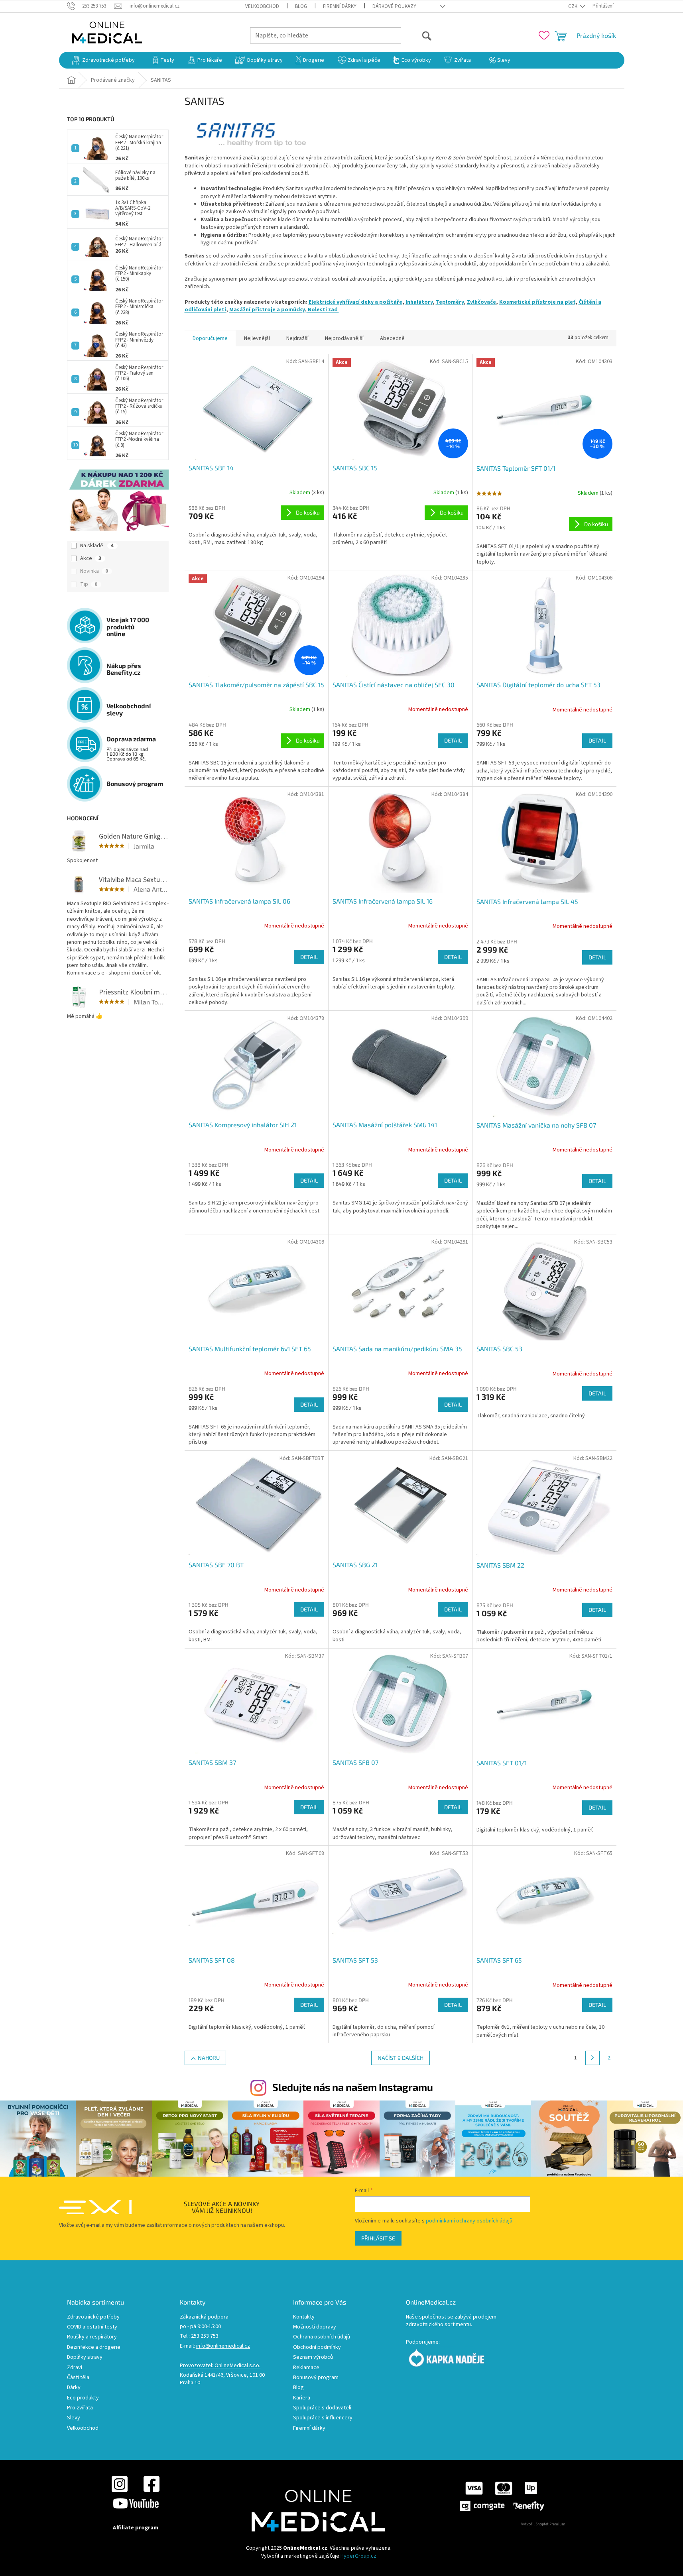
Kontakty (304, 2317)
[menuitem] (103, 60)
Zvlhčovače (481, 302)
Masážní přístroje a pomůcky (267, 310)
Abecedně (392, 338)
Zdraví (75, 2368)
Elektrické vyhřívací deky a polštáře (355, 302)
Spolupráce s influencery (323, 2418)
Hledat (416, 35)
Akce (91, 558)
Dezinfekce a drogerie (94, 2347)
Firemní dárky (340, 6)
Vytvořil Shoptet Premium (543, 2524)
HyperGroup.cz (358, 2556)
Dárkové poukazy (394, 6)
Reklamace (306, 2368)
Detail (453, 740)
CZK (573, 6)
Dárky (74, 2388)
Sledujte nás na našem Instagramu (353, 2087)
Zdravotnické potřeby (93, 2317)
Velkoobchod (262, 6)
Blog (301, 6)
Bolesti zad (323, 310)
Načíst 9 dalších (401, 2058)
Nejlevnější (257, 338)
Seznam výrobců (313, 2357)
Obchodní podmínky (317, 2347)
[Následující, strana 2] (592, 2058)
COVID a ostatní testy (92, 2327)
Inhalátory (419, 302)
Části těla (78, 2378)
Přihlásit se (378, 2238)
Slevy (74, 2418)
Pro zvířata (80, 2408)
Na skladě (97, 546)
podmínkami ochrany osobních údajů (469, 2221)
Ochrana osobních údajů (322, 2337)
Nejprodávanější (344, 338)
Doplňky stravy (85, 2357)
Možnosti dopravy (315, 2327)
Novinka (94, 571)
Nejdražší (297, 338)
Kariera (302, 2398)
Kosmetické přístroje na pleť (537, 302)
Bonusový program (316, 2378)
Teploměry (450, 302)
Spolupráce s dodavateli (322, 2408)
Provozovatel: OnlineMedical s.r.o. (220, 2366)
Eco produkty (83, 2398)
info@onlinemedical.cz (223, 2346)
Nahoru (209, 2058)
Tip (89, 584)
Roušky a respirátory (92, 2337)
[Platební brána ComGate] (502, 2496)
